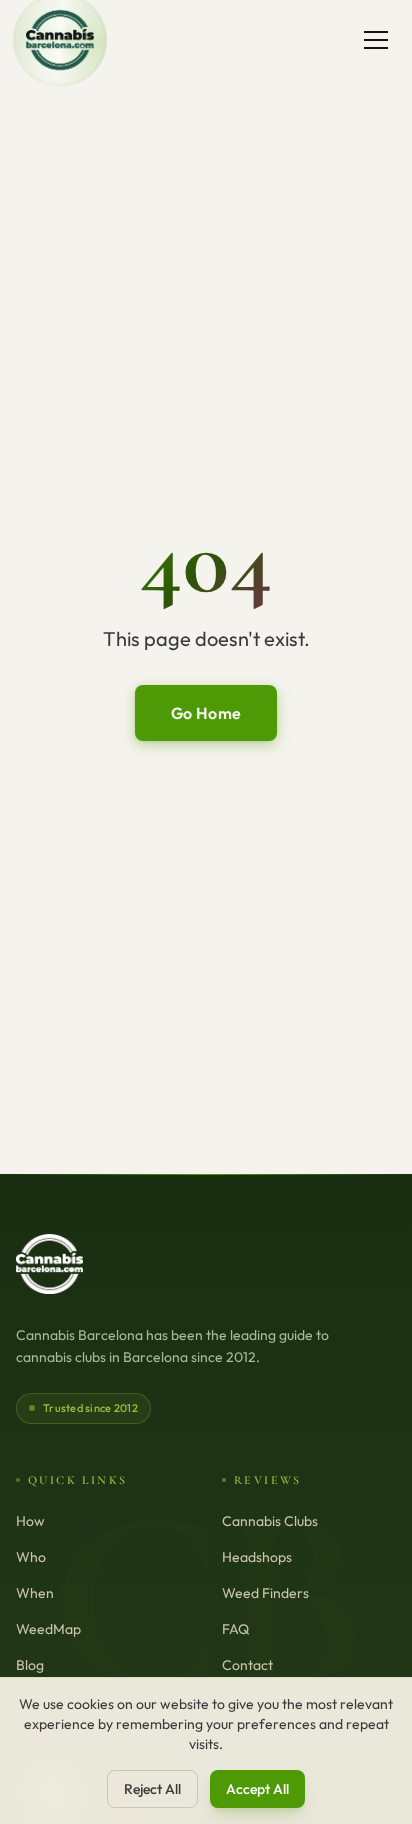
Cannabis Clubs (270, 1521)
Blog (30, 1665)
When (35, 1593)
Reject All (152, 1789)
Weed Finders (265, 1593)
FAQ (235, 1629)
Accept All (257, 1789)
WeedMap (48, 1629)
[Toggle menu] (376, 40)
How (30, 1521)
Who (31, 1557)
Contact (247, 1665)
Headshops (257, 1557)
